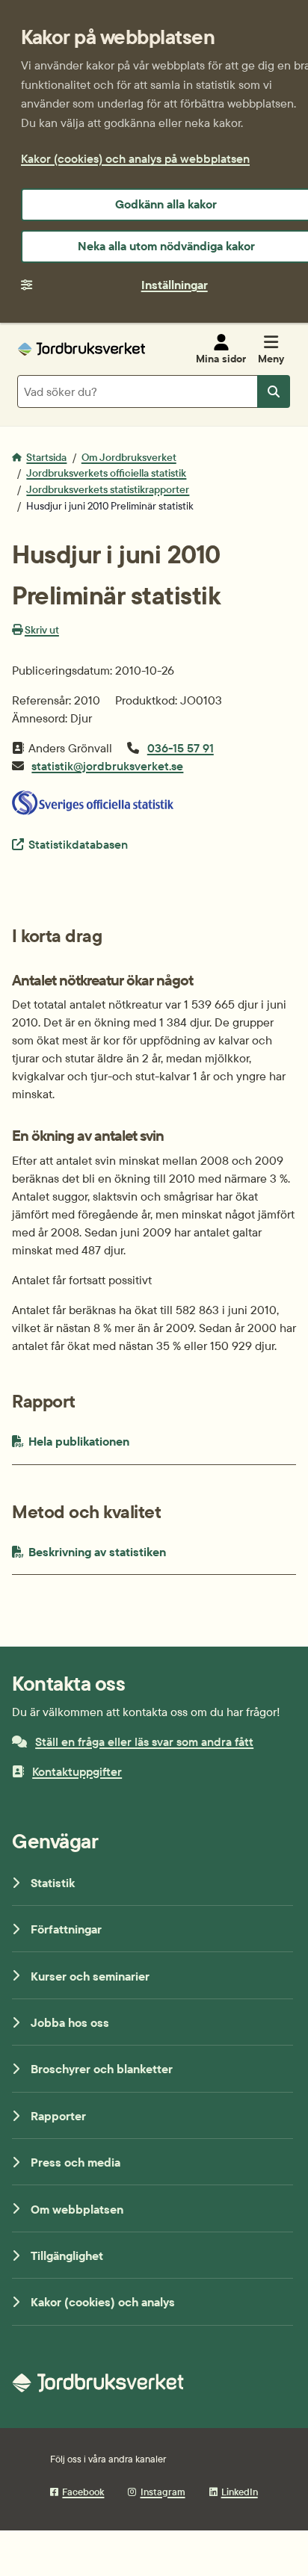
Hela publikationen (115, 1441)
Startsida (46, 457)
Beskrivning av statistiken (130, 1551)
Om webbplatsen (77, 2209)
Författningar (66, 1929)
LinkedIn (240, 2492)
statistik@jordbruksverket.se (107, 766)
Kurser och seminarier (90, 1976)
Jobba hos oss (70, 2022)
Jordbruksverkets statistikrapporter (108, 489)
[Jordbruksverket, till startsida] (81, 349)
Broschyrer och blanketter (102, 2069)
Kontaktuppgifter (77, 1771)
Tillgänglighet (67, 2255)
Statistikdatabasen (78, 844)
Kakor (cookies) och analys (103, 2302)
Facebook (83, 2492)
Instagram (163, 2492)
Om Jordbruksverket (129, 457)
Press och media (76, 2162)
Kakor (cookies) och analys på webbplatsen (135, 158)
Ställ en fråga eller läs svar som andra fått (144, 1741)
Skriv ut (42, 630)
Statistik (53, 1883)
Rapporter (58, 2116)
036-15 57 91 (181, 748)
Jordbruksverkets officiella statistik (106, 473)
